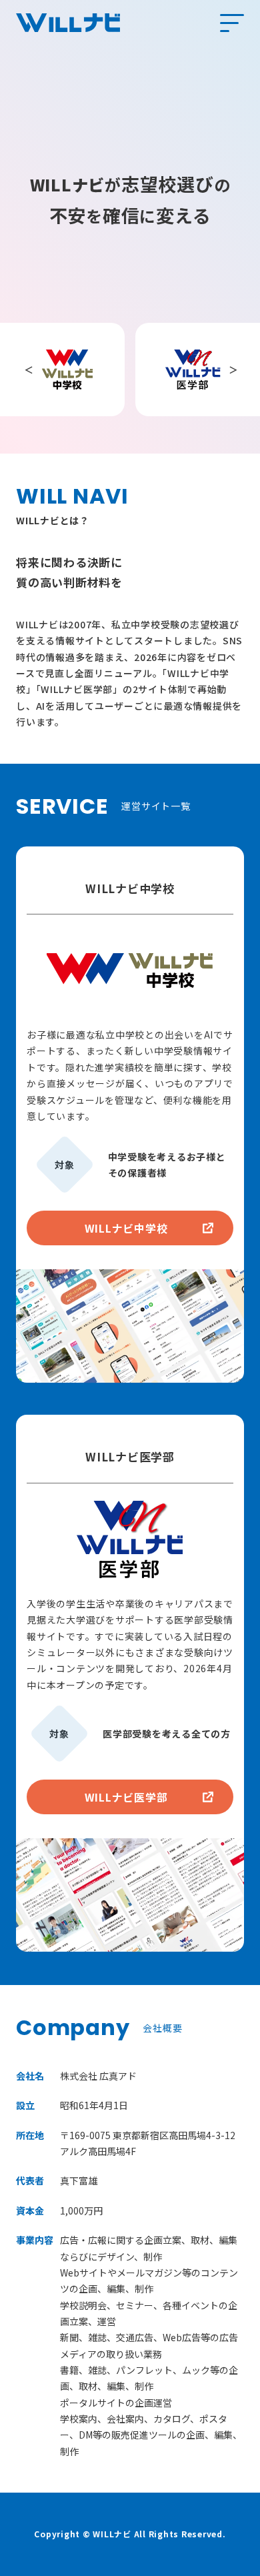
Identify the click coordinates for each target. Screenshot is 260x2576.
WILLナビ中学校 (126, 1228)
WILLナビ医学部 (126, 1797)
